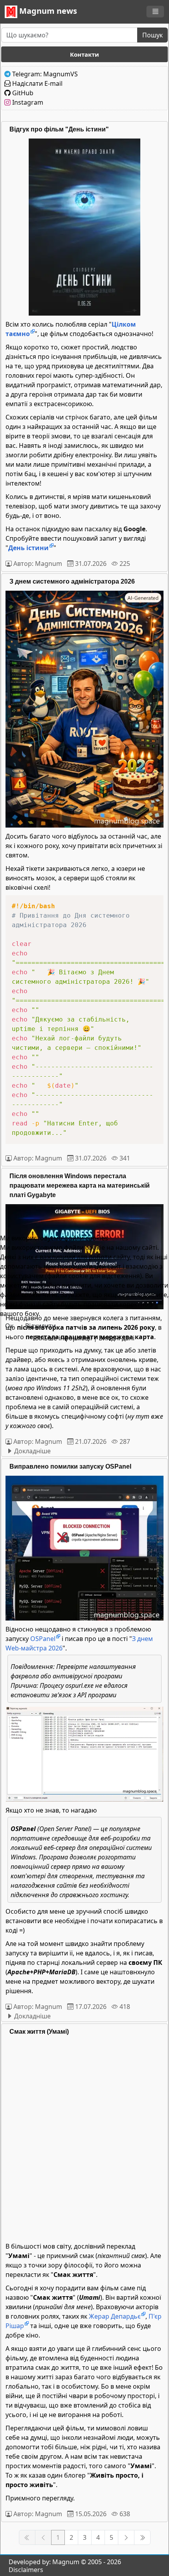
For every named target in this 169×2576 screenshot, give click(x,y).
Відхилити (40, 1326)
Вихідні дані (117, 1338)
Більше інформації (63, 1338)
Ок (9, 1326)
